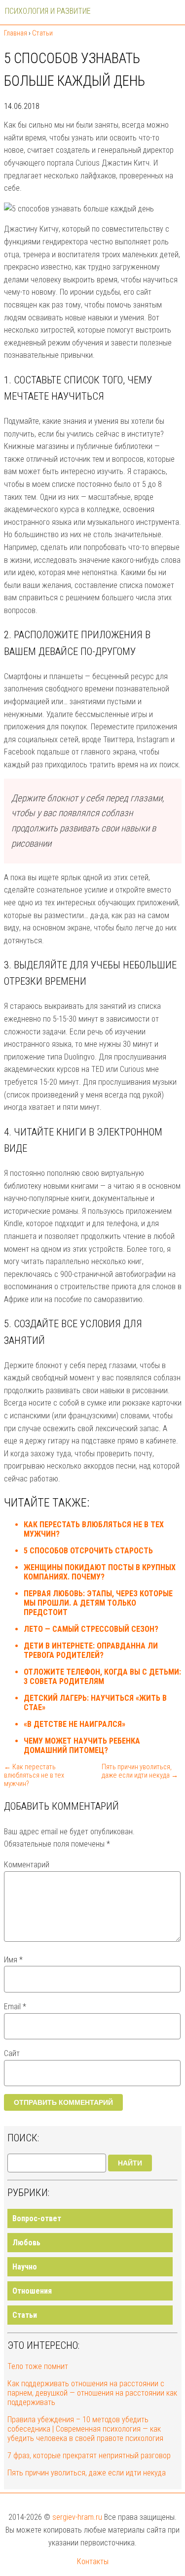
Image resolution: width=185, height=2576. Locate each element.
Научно (25, 2267)
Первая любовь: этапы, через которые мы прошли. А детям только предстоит (98, 1603)
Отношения (32, 2291)
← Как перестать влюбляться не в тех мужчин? (34, 1775)
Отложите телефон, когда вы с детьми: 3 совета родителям (102, 1677)
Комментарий (27, 1865)
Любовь (26, 2243)
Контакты (93, 2561)
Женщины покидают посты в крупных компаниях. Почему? (100, 1572)
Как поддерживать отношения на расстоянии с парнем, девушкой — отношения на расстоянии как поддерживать (92, 2393)
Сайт (12, 2053)
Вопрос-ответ (37, 2218)
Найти (130, 2163)
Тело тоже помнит (38, 2366)
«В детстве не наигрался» (74, 1724)
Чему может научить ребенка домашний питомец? (82, 1746)
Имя (13, 1960)
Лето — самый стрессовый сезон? (91, 1629)
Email (15, 2007)
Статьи (25, 2315)
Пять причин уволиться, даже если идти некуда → (140, 1771)
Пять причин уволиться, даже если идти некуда (87, 2473)
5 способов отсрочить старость (88, 1551)
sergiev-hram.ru (77, 2517)
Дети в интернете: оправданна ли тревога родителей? (91, 1650)
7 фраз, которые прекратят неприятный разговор (89, 2456)
